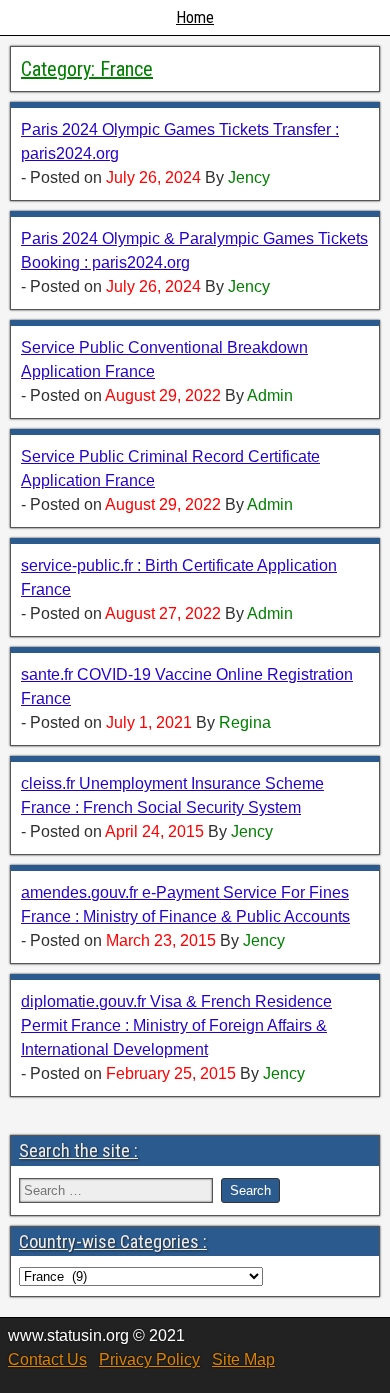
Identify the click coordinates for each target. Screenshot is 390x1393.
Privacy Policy (149, 1359)
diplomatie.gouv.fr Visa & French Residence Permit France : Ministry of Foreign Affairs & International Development (176, 1025)
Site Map (243, 1359)
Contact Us (47, 1359)
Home (195, 17)
